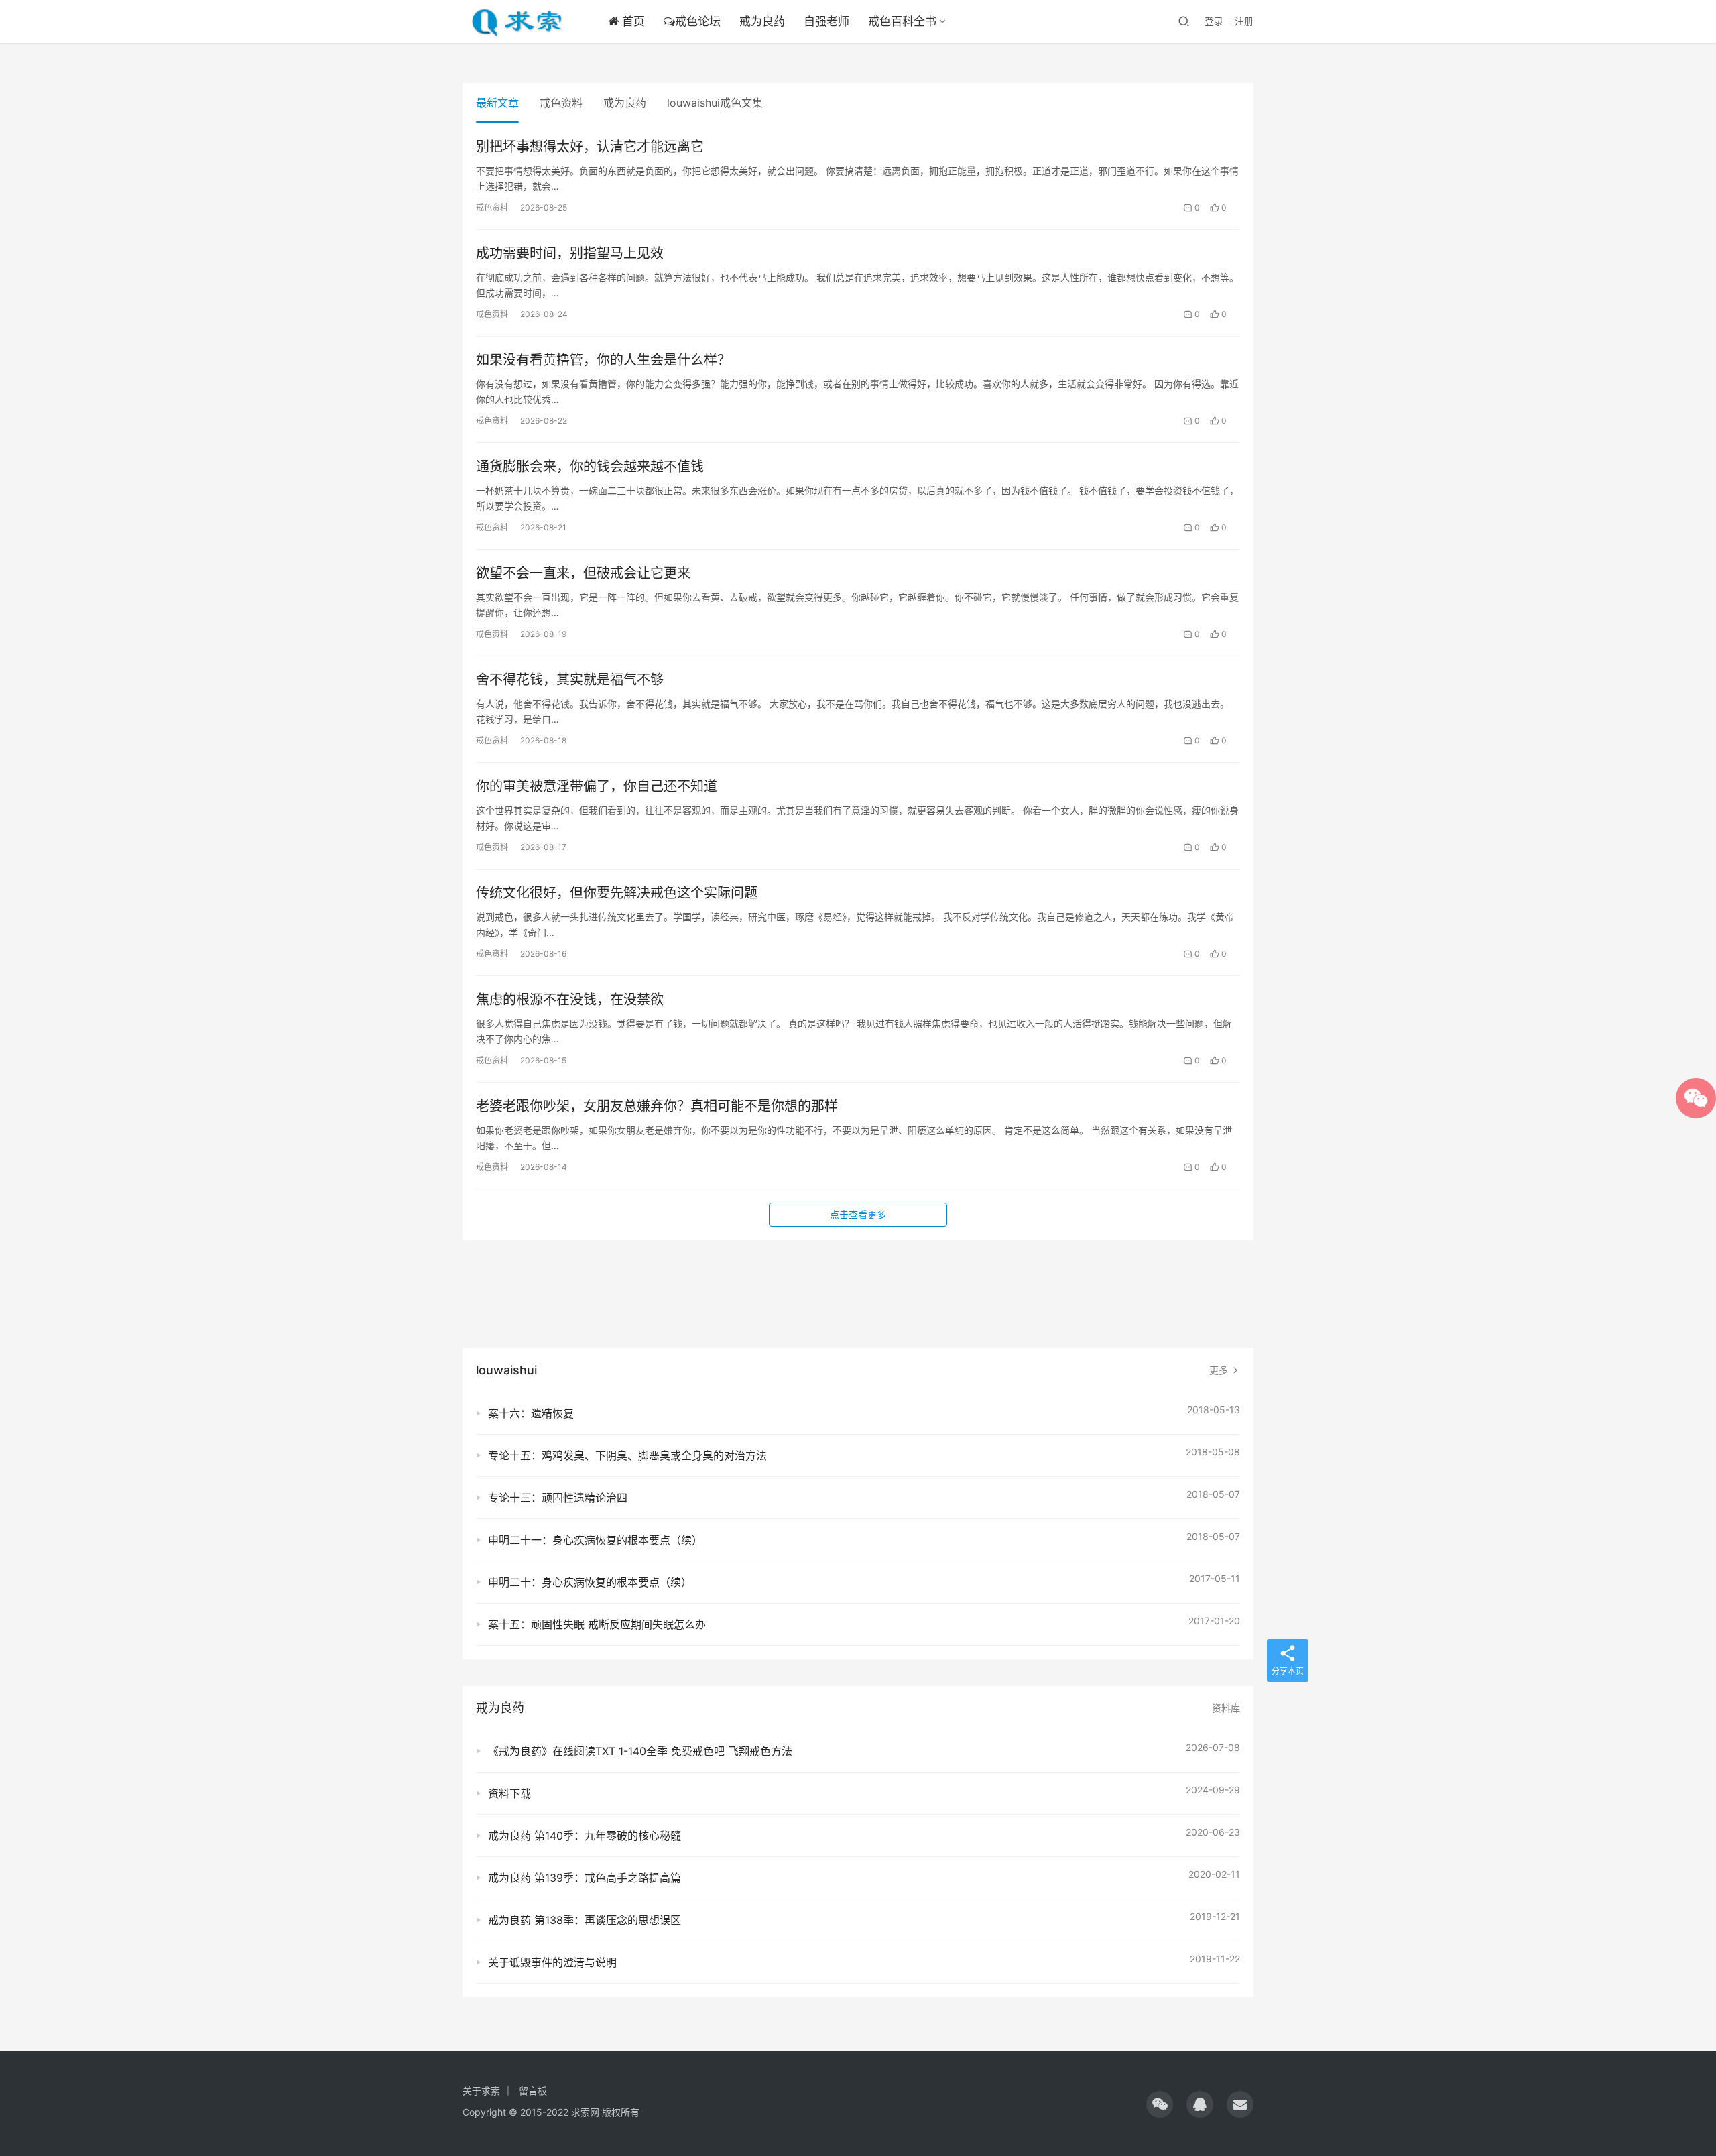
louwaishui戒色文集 (715, 103)
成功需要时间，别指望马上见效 (570, 253)
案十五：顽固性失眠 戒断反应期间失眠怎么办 (597, 1624)
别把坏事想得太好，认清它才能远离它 (590, 147)
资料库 (1226, 1708)
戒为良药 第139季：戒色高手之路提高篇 (585, 1878)
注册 (1244, 21)
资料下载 (509, 1793)
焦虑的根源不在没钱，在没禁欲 (570, 1000)
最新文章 (497, 103)
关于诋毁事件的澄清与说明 (552, 1962)
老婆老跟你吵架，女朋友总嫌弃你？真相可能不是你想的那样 (657, 1106)
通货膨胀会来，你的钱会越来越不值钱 (590, 467)
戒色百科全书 (902, 21)
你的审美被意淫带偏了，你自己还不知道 (597, 786)
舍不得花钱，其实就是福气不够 (570, 680)
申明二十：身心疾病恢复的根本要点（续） (590, 1582)
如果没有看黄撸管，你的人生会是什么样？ (603, 360)
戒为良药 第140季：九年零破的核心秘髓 (585, 1836)
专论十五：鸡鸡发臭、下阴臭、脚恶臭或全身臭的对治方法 (627, 1455)
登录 (1214, 21)
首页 (632, 21)
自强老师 (826, 21)
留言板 (533, 2091)
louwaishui (506, 1370)
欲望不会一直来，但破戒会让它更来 (583, 573)
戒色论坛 (698, 21)
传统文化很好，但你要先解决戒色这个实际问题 (617, 893)
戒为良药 (762, 21)
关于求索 (481, 2091)
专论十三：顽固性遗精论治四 (558, 1498)
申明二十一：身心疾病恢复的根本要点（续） (595, 1540)
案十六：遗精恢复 (531, 1413)
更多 (1220, 1370)
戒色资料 (561, 103)
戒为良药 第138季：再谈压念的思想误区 (585, 1920)
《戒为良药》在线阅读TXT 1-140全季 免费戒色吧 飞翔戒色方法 (640, 1751)
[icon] (1160, 2104)
